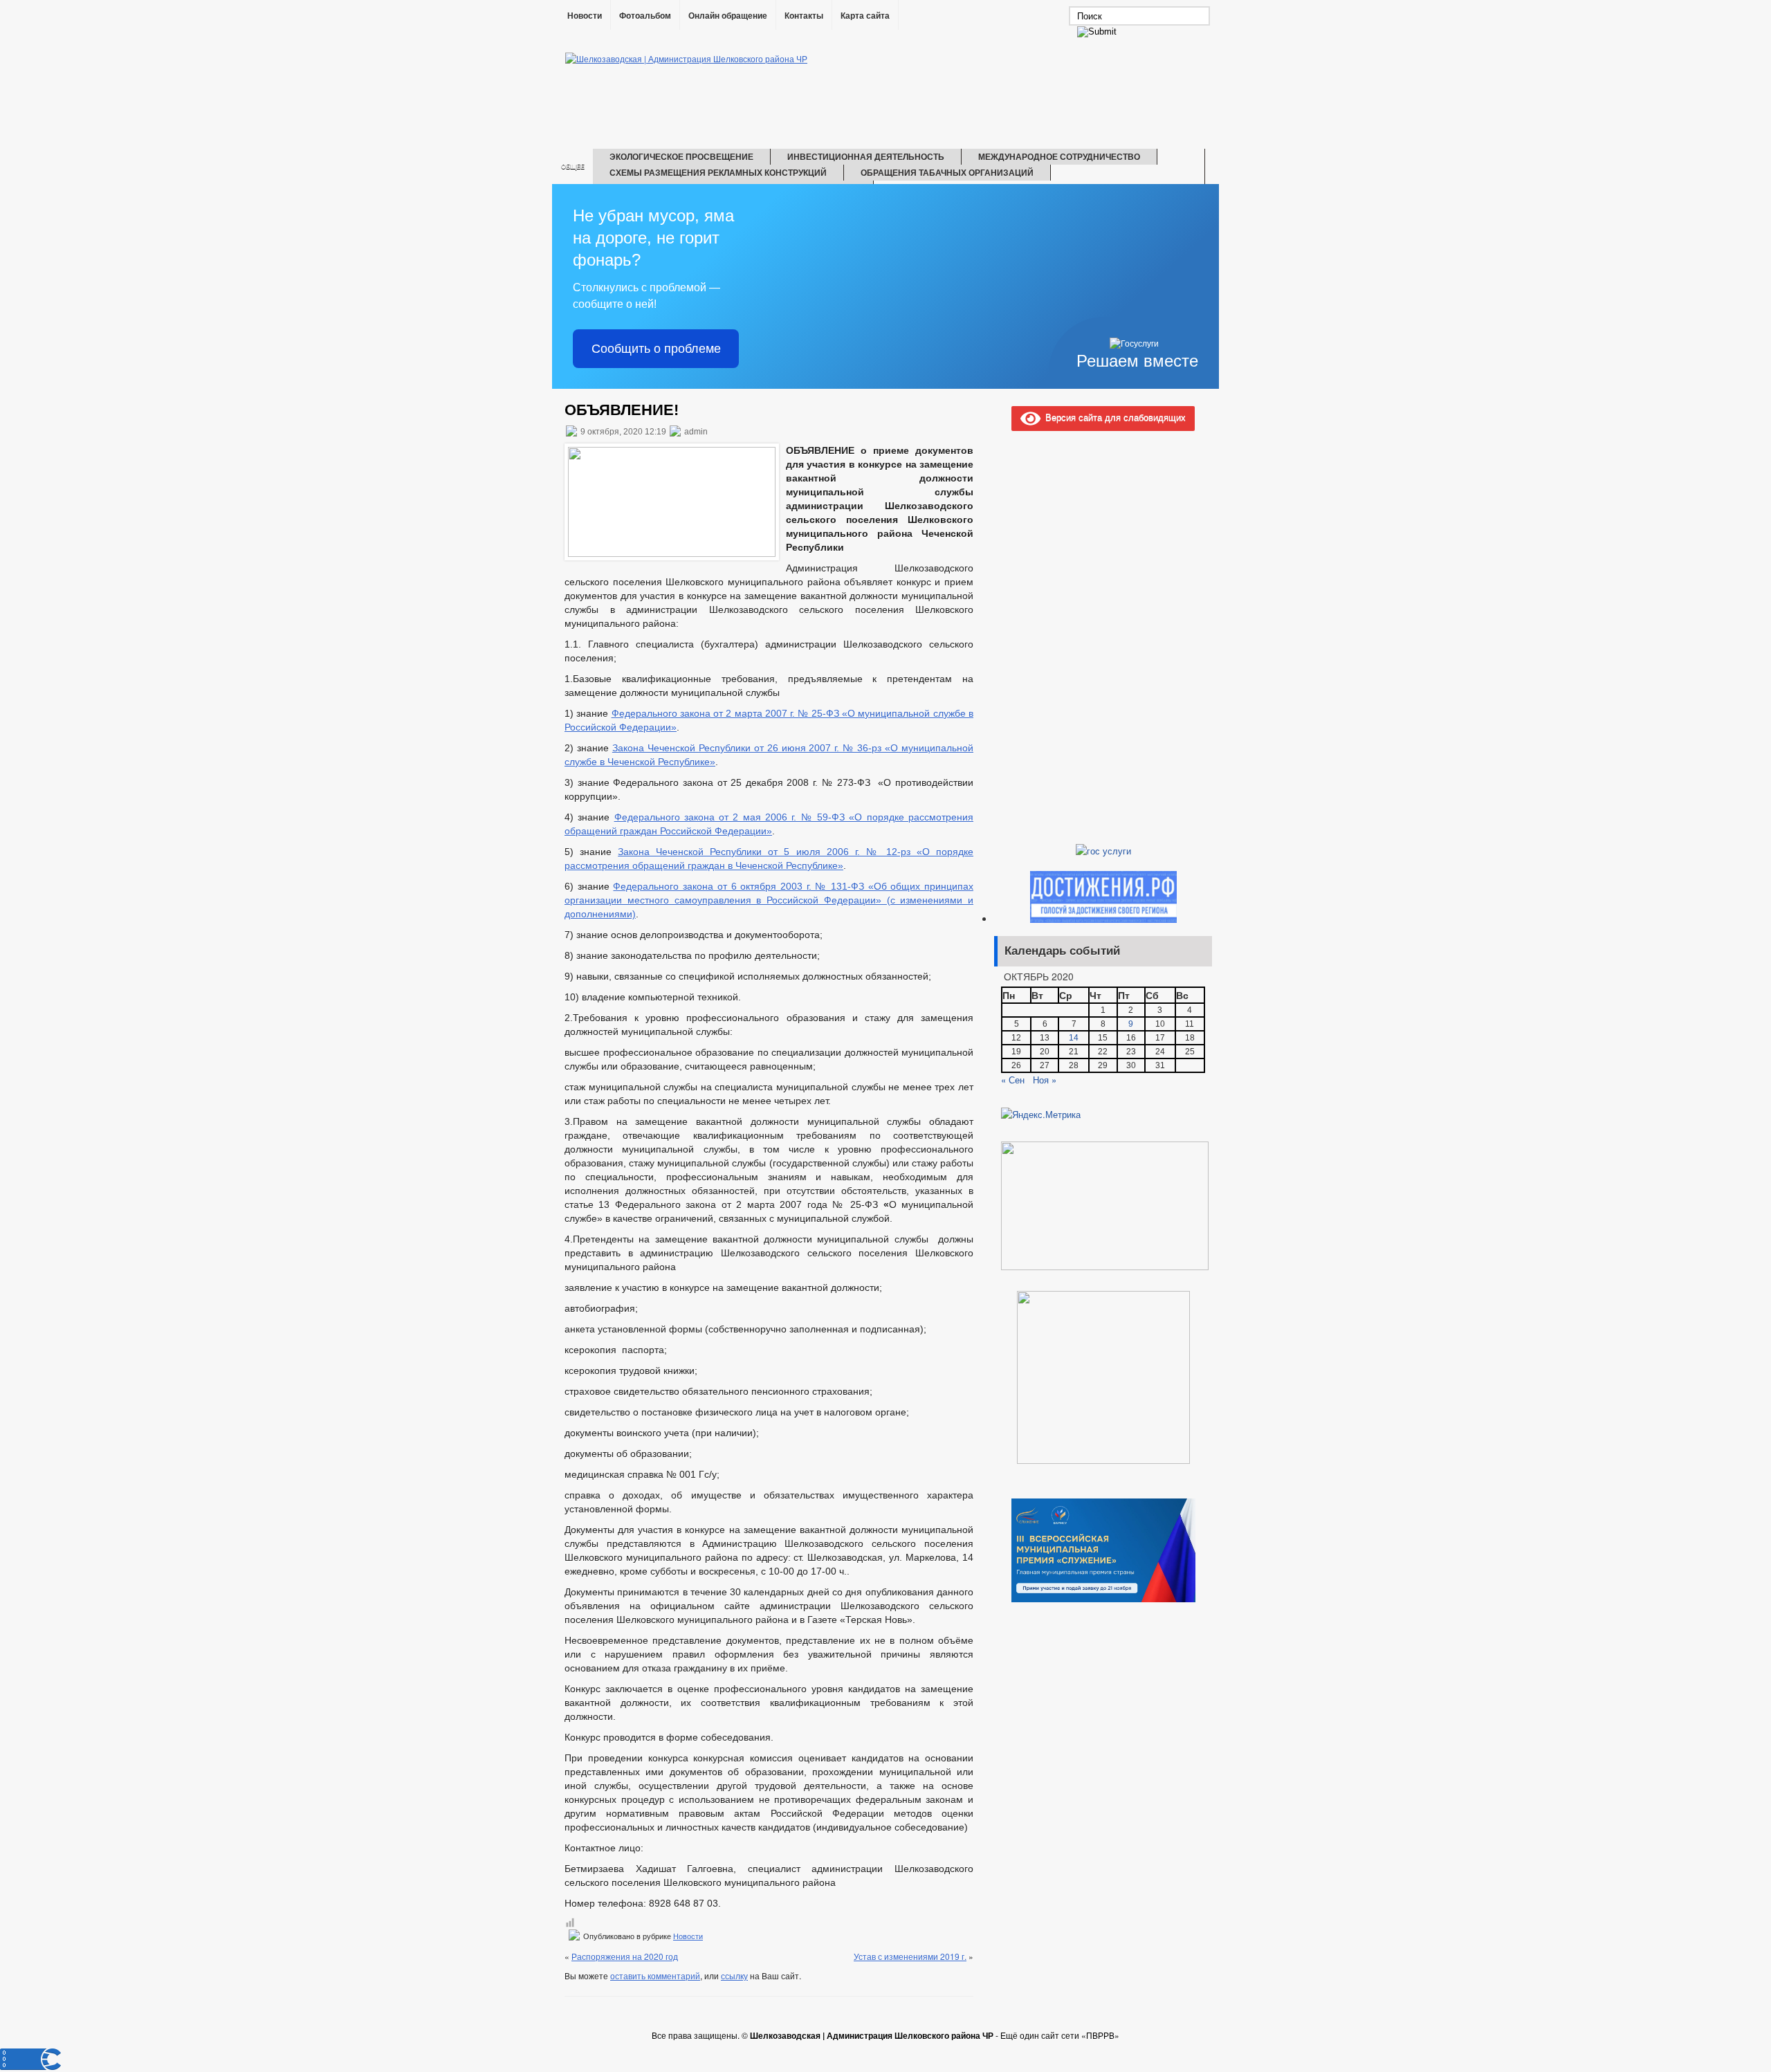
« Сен (1013, 1080)
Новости (585, 16)
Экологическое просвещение (681, 156)
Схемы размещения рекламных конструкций (718, 172)
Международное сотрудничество (1059, 156)
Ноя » (1045, 1080)
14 (1074, 1038)
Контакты (804, 16)
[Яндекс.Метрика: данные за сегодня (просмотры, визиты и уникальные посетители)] (1041, 1115)
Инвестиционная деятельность (866, 156)
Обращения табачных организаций (947, 172)
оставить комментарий (655, 1975)
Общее (573, 166)
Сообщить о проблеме (656, 349)
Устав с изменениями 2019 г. (910, 1956)
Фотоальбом (645, 16)
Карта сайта (865, 16)
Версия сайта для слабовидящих (1113, 417)
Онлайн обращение (728, 16)
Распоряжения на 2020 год (625, 1956)
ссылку (734, 1975)
